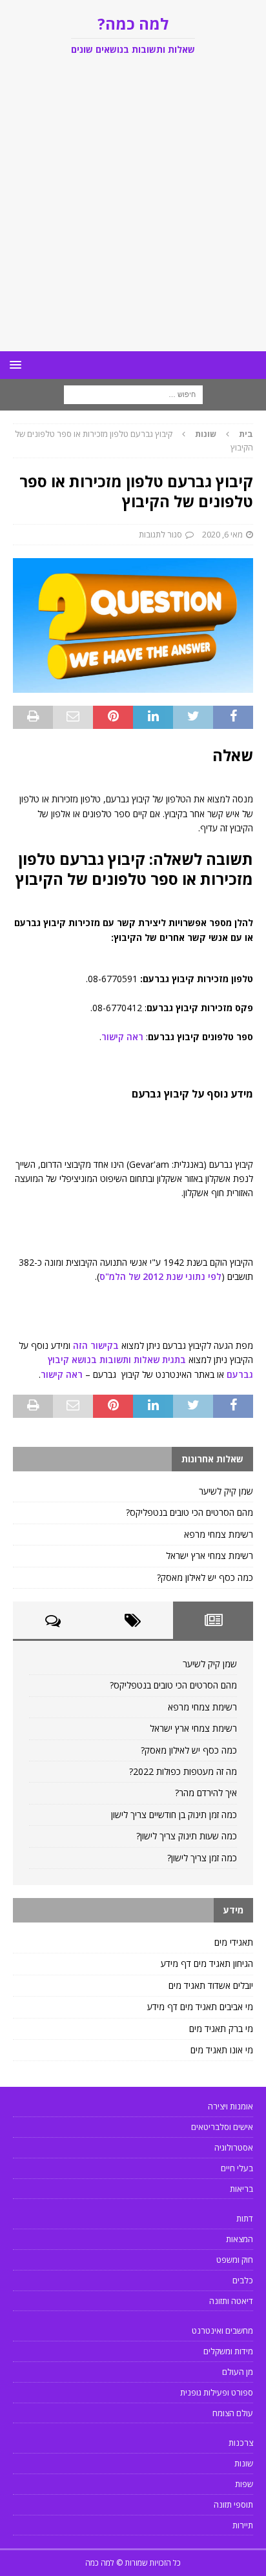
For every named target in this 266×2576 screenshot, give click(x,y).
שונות (244, 2463)
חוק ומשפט (235, 2260)
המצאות (240, 2239)
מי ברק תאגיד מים (221, 2029)
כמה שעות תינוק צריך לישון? (187, 1836)
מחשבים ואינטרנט (222, 2330)
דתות (245, 2218)
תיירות (243, 2525)
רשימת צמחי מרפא (219, 1534)
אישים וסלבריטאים (222, 2127)
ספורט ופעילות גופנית (217, 2392)
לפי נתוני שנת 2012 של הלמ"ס (160, 1276)
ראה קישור (122, 1037)
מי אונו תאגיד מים (222, 2050)
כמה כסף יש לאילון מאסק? (205, 1577)
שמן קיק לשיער (226, 1491)
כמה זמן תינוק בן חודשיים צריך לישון (174, 1815)
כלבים (243, 2280)
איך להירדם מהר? (206, 1793)
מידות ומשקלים (228, 2351)
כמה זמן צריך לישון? (202, 1858)
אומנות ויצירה (230, 2106)
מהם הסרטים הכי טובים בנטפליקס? (189, 1512)
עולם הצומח (233, 2413)
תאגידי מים (234, 1942)
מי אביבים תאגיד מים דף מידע (200, 2007)
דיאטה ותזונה (231, 2301)
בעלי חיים (237, 2168)
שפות (244, 2484)
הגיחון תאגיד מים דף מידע (207, 1963)
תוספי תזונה (233, 2504)
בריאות (241, 2189)
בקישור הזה (96, 1345)
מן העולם (238, 2372)
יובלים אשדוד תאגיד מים (211, 1985)
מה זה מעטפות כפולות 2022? (183, 1771)
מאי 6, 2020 (222, 534)
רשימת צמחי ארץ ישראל (210, 1555)
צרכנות (241, 2443)
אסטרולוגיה (234, 2147)
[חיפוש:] (133, 394)
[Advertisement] (133, 212)
